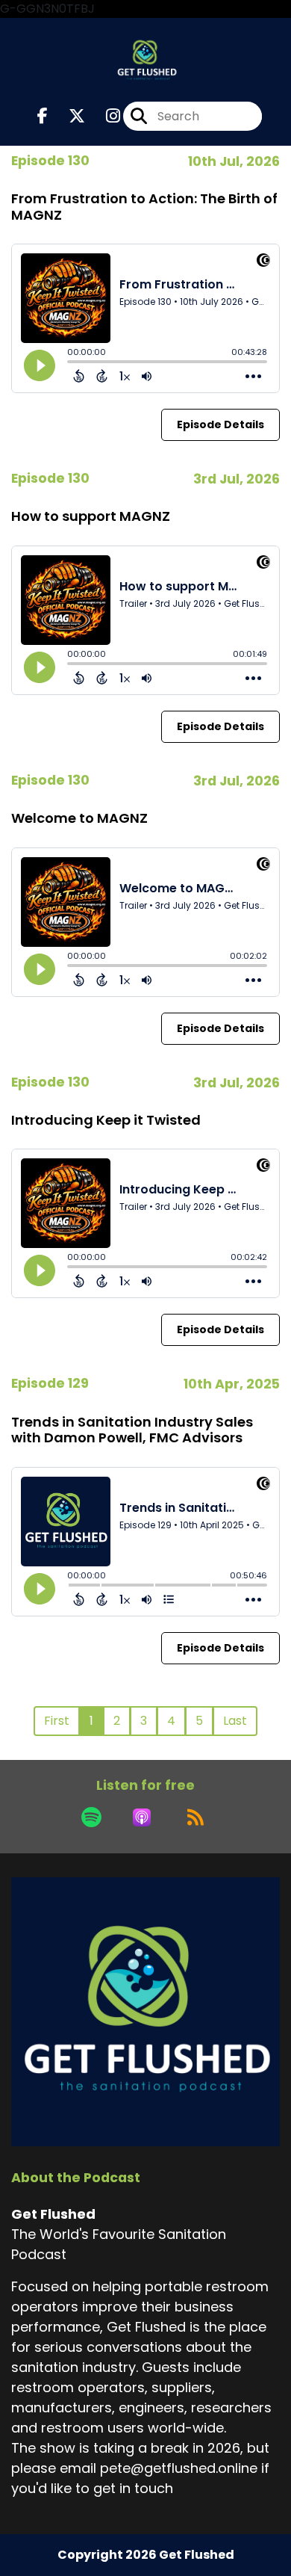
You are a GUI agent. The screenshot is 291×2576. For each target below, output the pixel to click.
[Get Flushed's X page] (68, 116)
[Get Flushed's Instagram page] (104, 116)
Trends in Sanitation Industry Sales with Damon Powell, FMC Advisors (132, 1430)
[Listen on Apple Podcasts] (142, 1817)
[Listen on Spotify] (91, 1817)
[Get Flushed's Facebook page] (43, 116)
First (57, 1721)
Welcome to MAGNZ (79, 818)
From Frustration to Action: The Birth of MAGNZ (144, 207)
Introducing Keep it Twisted (106, 1120)
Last (235, 1721)
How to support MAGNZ (91, 516)
